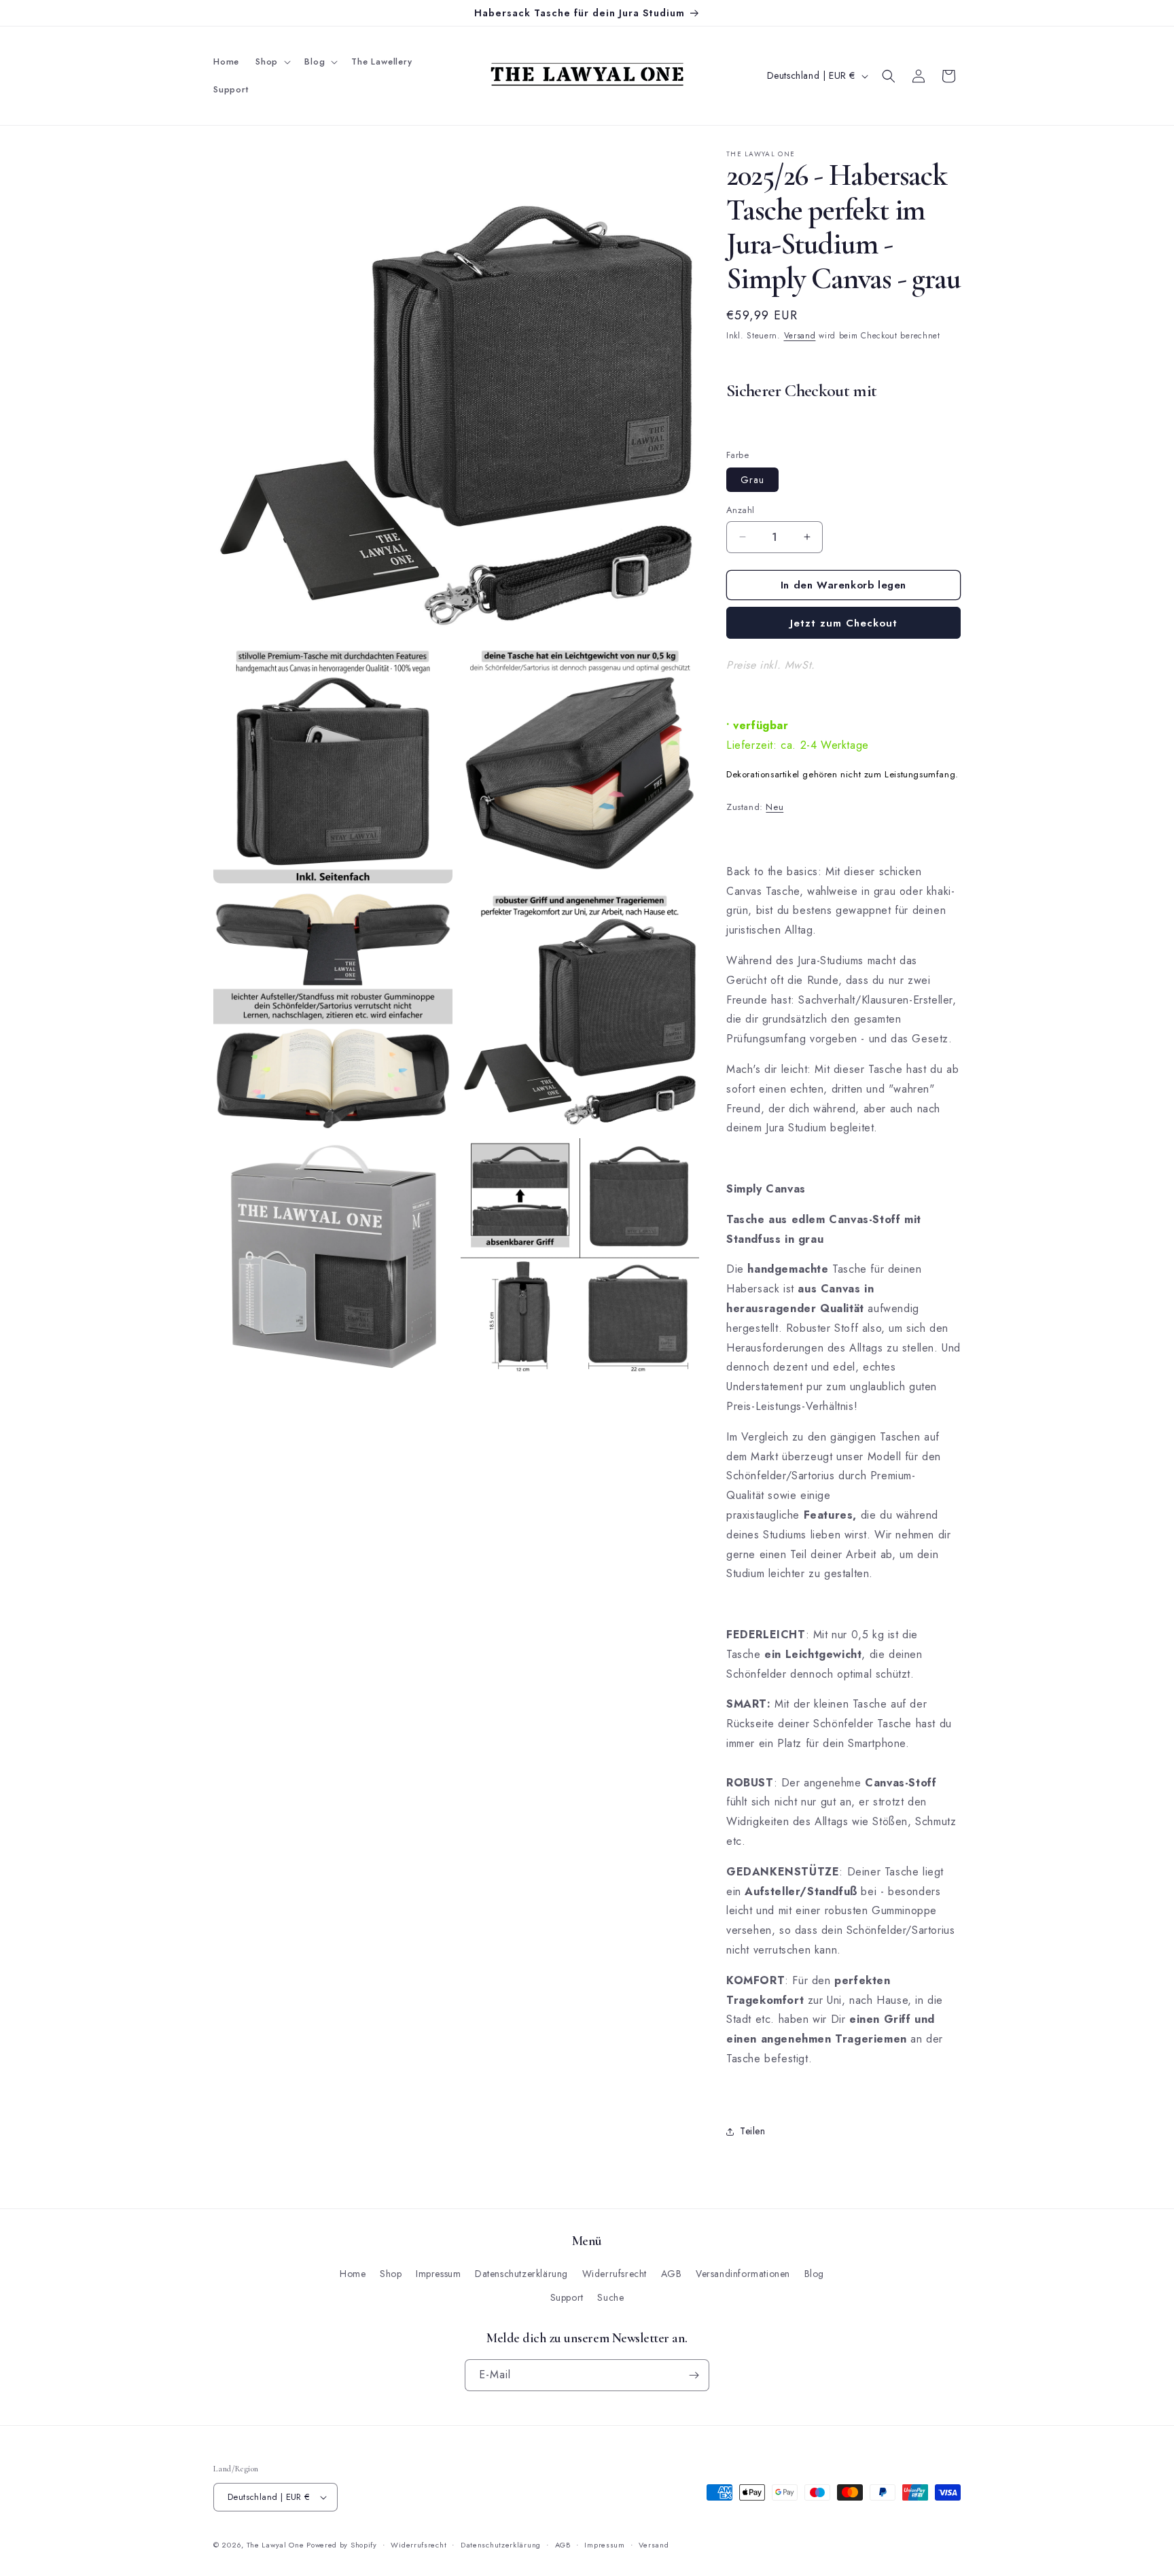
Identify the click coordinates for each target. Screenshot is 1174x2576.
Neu (775, 807)
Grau (752, 480)
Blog (814, 2274)
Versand (800, 336)
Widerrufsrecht (615, 2274)
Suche (610, 2297)
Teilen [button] (753, 2131)
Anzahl (740, 510)
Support (567, 2297)
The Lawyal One (277, 2545)
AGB (672, 2274)
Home (353, 2274)
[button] (272, 62)
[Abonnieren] (694, 2375)
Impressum (438, 2274)
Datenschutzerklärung (521, 2274)
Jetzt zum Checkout (844, 623)
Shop (391, 2274)
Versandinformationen (743, 2274)
